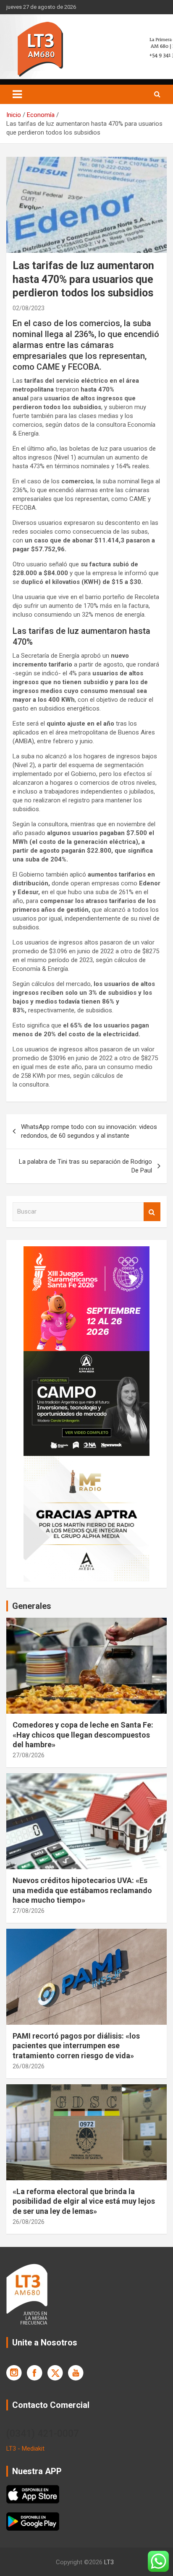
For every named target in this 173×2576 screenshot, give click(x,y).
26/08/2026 (29, 2066)
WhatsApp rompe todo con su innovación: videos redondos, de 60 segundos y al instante (89, 1131)
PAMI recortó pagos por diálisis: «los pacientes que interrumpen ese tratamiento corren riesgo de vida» (76, 2046)
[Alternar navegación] (17, 94)
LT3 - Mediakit (25, 2449)
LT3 (109, 2562)
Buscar (152, 1212)
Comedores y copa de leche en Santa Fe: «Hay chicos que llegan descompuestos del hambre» (83, 1735)
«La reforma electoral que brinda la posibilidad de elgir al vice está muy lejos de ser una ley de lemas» (84, 2201)
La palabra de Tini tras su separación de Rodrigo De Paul (85, 1166)
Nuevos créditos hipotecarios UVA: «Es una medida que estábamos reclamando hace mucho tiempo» (82, 1890)
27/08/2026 (29, 1755)
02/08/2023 (29, 308)
